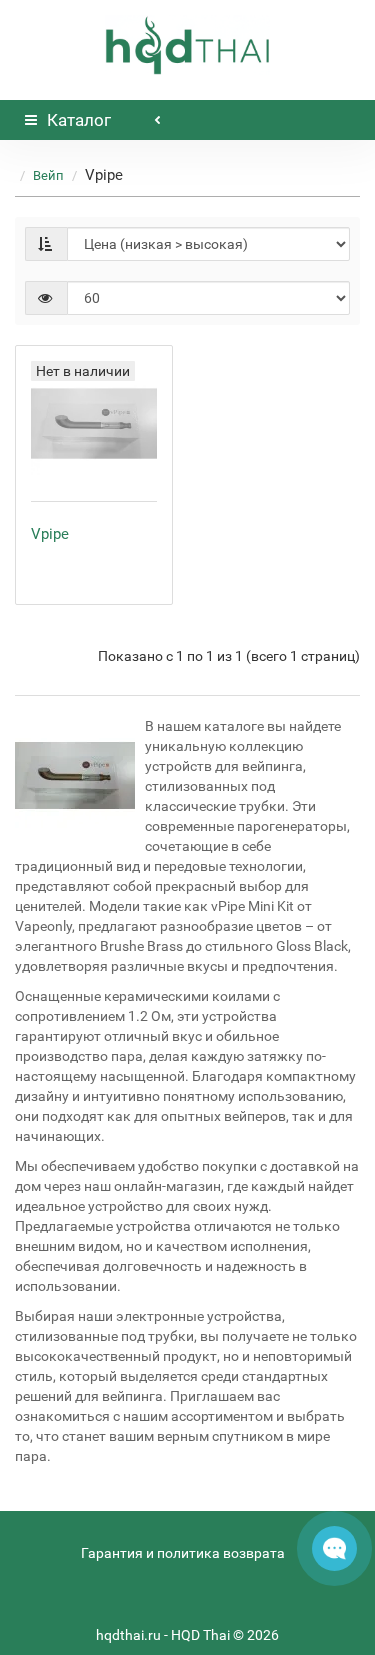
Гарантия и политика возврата (183, 1553)
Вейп (48, 175)
